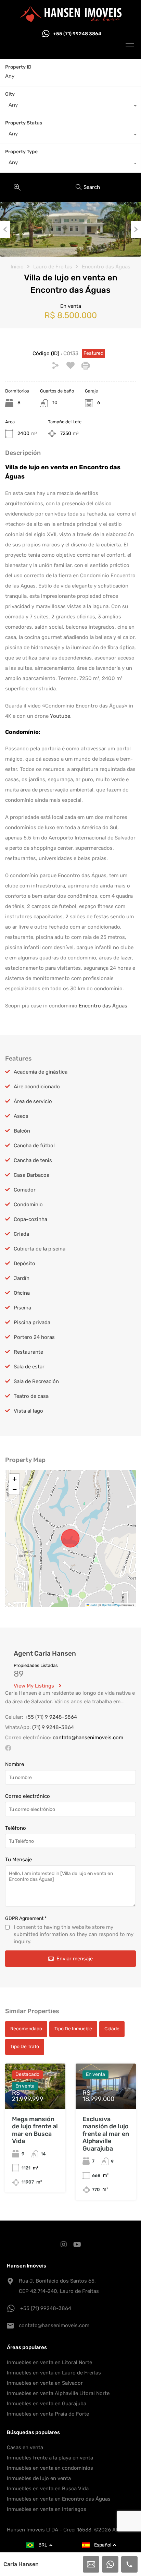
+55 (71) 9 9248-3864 (51, 1717)
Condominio (28, 1205)
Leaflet (93, 1605)
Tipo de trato (25, 2047)
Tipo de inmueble (73, 2029)
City (10, 94)
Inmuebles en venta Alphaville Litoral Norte (58, 2393)
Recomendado (26, 2029)
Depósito (24, 1263)
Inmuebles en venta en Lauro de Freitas (54, 2373)
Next (136, 229)
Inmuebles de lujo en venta (39, 2478)
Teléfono (16, 1828)
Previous (5, 229)
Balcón (22, 1131)
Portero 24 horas (34, 1337)
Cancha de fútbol (34, 1146)
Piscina (22, 1308)
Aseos (21, 1116)
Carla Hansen (21, 2564)
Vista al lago (28, 1411)
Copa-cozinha (30, 1219)
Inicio (17, 267)
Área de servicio (33, 1101)
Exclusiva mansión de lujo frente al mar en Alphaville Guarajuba (106, 2134)
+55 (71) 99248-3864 (46, 2308)
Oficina (22, 1293)
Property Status (24, 123)
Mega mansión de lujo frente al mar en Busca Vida (35, 2130)
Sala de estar (29, 1367)
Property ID (18, 67)
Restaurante (28, 1352)
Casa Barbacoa (31, 1175)
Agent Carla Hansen (45, 1653)
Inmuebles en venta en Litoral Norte (49, 2362)
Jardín (22, 1278)
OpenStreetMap (111, 1605)
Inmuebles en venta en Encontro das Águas (59, 2499)
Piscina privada (32, 1322)
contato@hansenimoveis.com (88, 1738)
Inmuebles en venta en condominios (50, 2468)
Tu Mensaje (18, 1860)
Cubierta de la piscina (40, 1249)
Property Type (21, 152)
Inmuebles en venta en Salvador (45, 2383)
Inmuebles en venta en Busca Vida (48, 2489)
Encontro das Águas (106, 267)
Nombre (15, 1764)
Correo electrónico (28, 1796)
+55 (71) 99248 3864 (77, 34)
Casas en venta (25, 2447)
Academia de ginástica (41, 1072)
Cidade (112, 2029)
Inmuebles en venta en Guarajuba (47, 2404)
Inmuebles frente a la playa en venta (50, 2458)
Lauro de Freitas (53, 267)
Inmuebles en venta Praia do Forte (48, 2414)
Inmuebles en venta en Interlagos (47, 2509)
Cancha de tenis (33, 1160)
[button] (14, 1479)
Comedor (25, 1190)
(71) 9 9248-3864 (53, 1727)
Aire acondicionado (37, 1087)
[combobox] (70, 107)
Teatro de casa (31, 1396)
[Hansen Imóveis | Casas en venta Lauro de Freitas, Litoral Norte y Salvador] (70, 19)
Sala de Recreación (36, 1381)
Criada (21, 1234)
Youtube (60, 716)
